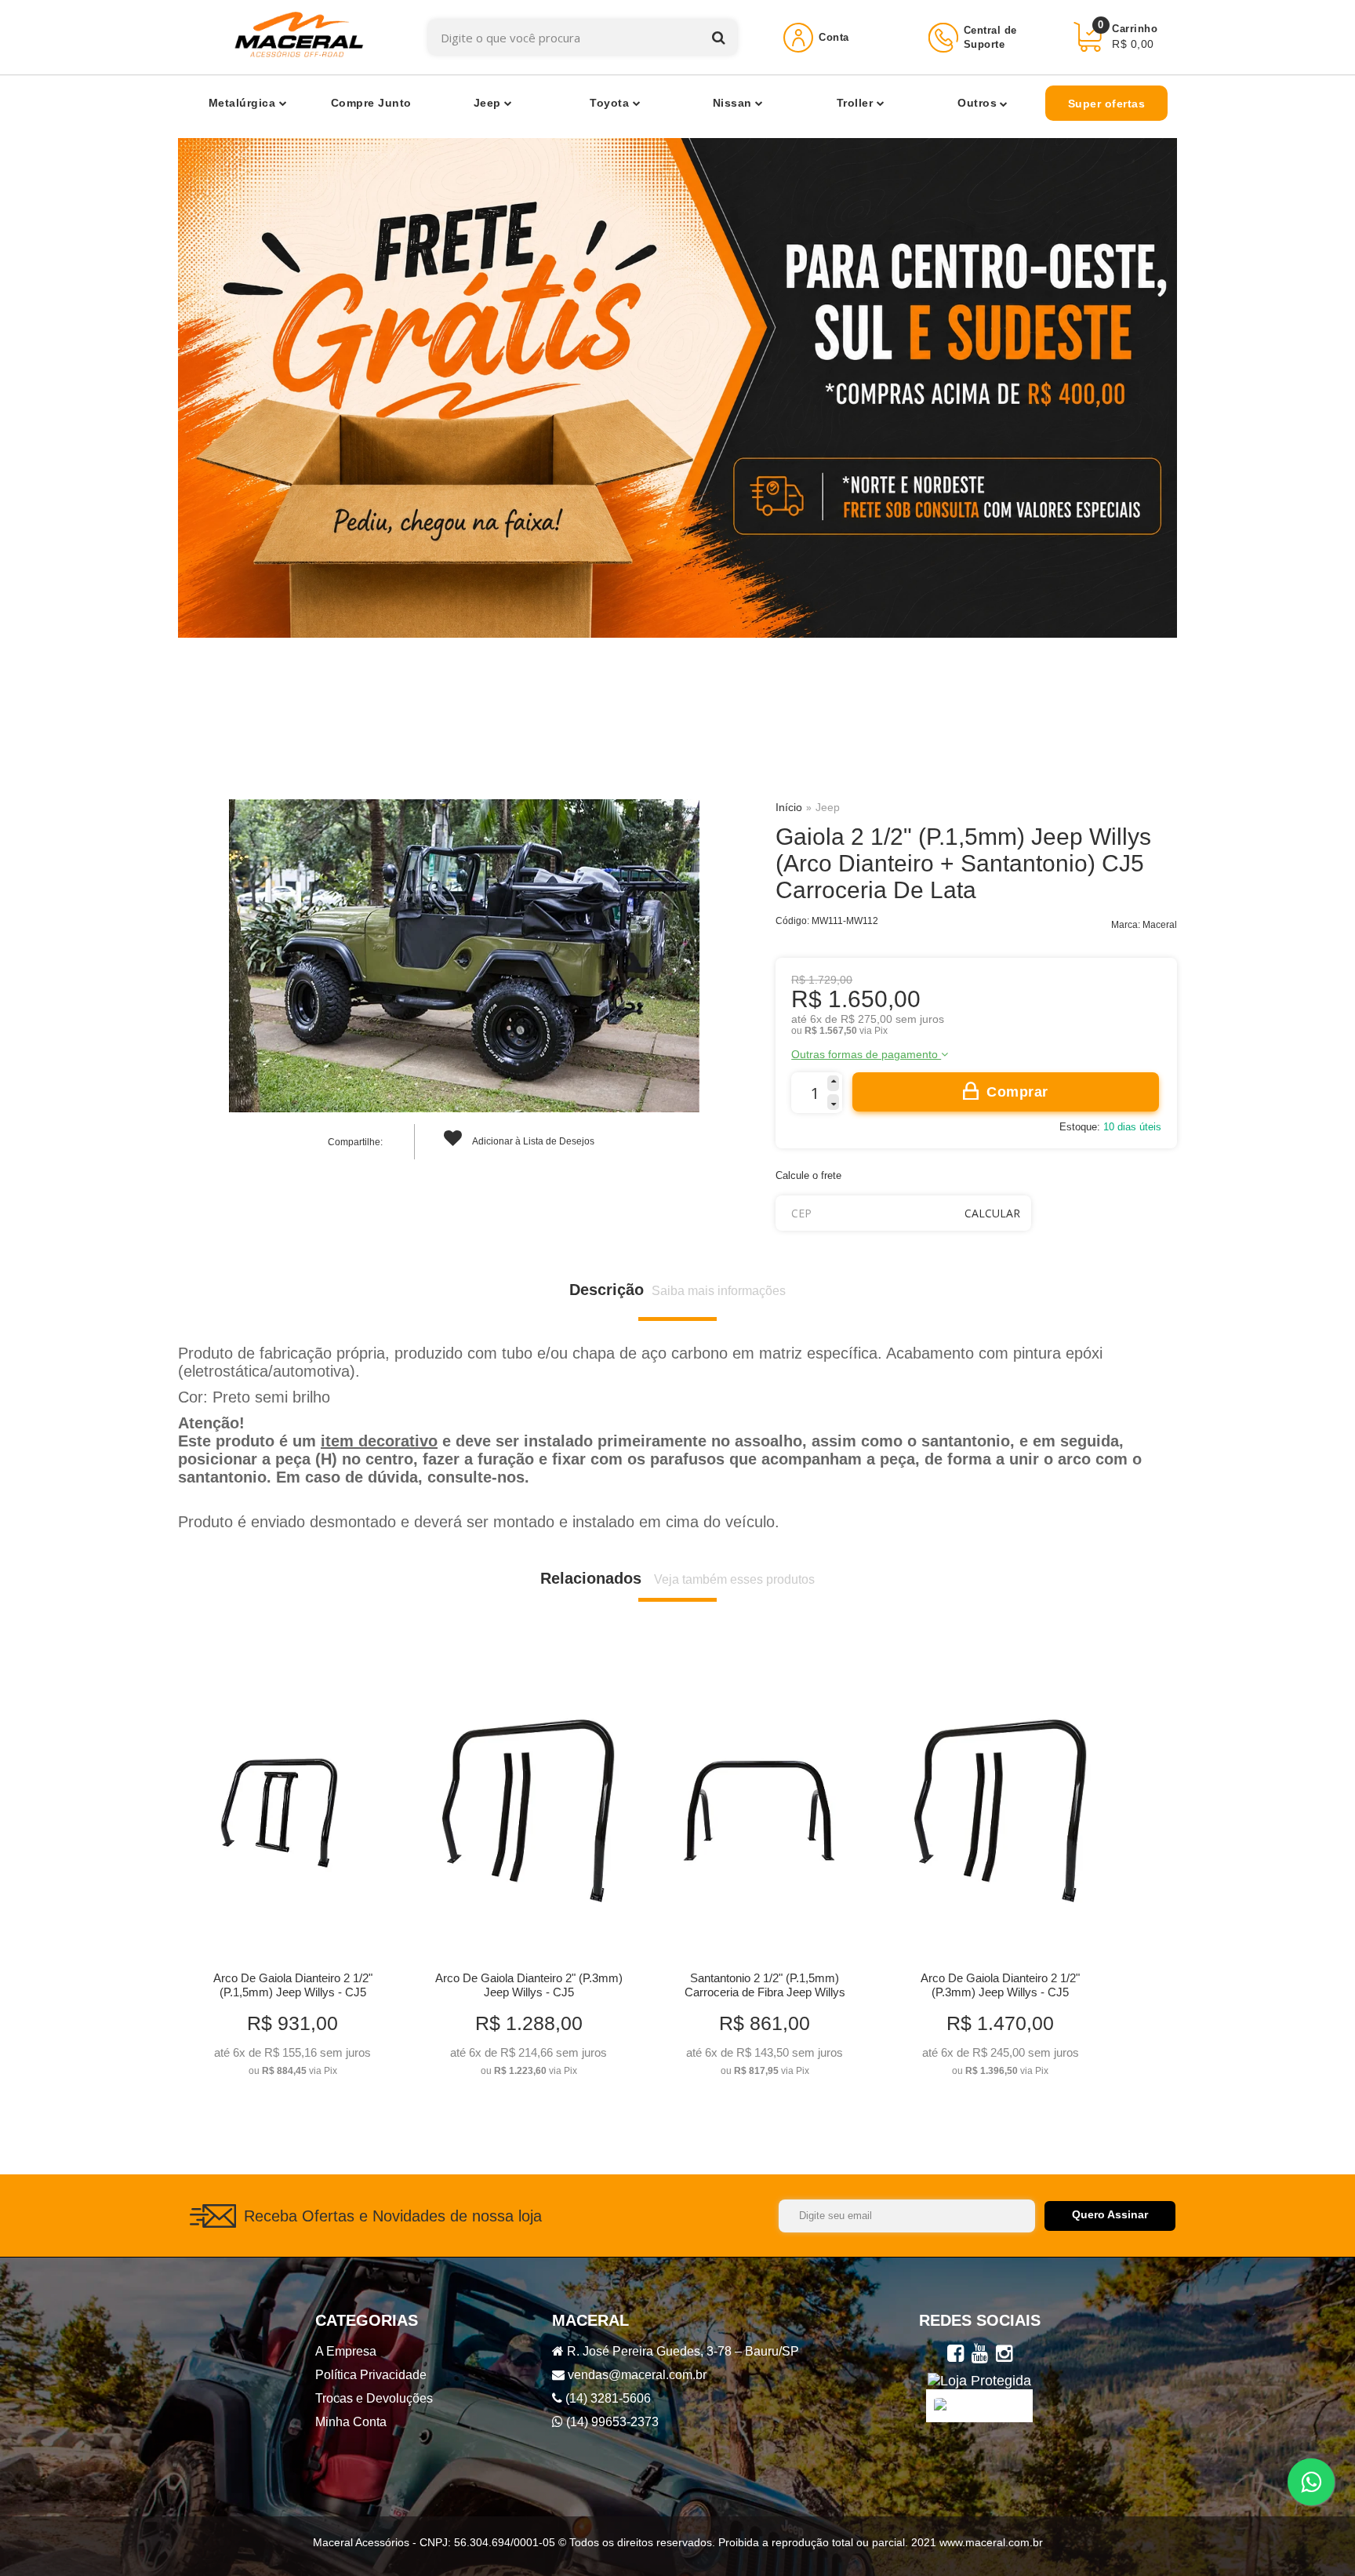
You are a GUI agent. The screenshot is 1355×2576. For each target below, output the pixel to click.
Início (789, 807)
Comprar (1017, 1092)
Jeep (828, 807)
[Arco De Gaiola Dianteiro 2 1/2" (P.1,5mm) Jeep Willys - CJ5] (292, 1874)
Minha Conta (351, 2422)
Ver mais (293, 2059)
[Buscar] (719, 37)
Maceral (1160, 925)
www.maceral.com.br (990, 2542)
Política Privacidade (371, 2375)
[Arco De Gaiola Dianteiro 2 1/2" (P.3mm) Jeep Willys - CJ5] (1000, 1874)
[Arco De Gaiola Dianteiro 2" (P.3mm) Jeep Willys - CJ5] (528, 1874)
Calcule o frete (808, 1175)
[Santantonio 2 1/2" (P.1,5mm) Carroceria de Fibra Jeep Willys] (764, 1874)
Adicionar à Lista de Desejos (532, 1141)
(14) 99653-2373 (611, 2422)
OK (992, 1213)
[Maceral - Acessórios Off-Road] (299, 37)
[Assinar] (1110, 2216)
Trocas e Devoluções (374, 2398)
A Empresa (346, 2351)
